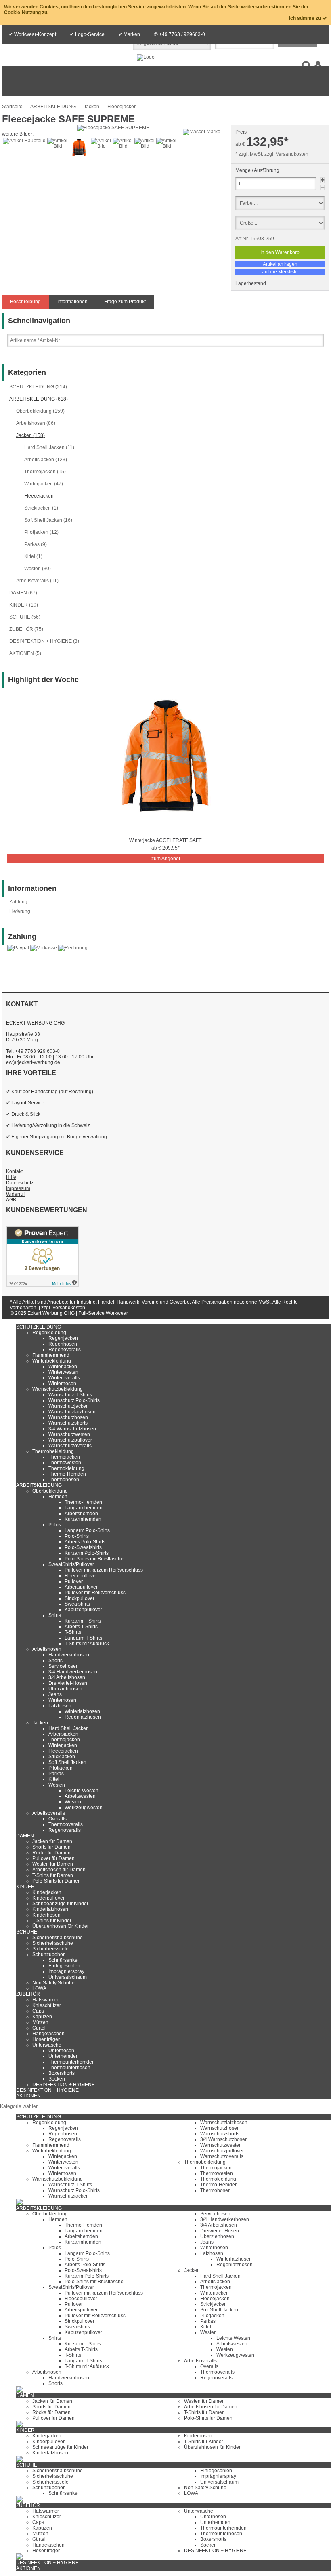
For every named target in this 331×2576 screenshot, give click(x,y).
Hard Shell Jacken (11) (49, 447)
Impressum (18, 1188)
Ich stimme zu (306, 18)
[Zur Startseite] (146, 57)
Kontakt (14, 1171)
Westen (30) (38, 569)
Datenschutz (20, 1183)
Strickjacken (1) (41, 508)
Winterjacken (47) (44, 484)
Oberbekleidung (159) (40, 411)
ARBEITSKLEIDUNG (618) (39, 399)
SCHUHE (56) (25, 617)
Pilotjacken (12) (41, 532)
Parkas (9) (36, 544)
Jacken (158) (30, 435)
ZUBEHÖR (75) (26, 629)
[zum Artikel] (165, 833)
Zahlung (18, 902)
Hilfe (11, 1177)
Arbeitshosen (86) (36, 423)
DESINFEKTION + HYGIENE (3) (44, 641)
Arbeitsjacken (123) (46, 460)
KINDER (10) (24, 605)
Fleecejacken (39, 496)
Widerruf (15, 1194)
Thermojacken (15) (45, 472)
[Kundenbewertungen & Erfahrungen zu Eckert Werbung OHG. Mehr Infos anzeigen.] (42, 1285)
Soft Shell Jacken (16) (48, 520)
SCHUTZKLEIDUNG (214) (38, 387)
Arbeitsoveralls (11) (37, 581)
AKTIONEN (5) (25, 653)
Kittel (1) (33, 556)
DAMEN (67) (23, 593)
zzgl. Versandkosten (286, 154)
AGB (11, 1200)
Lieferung (20, 911)
